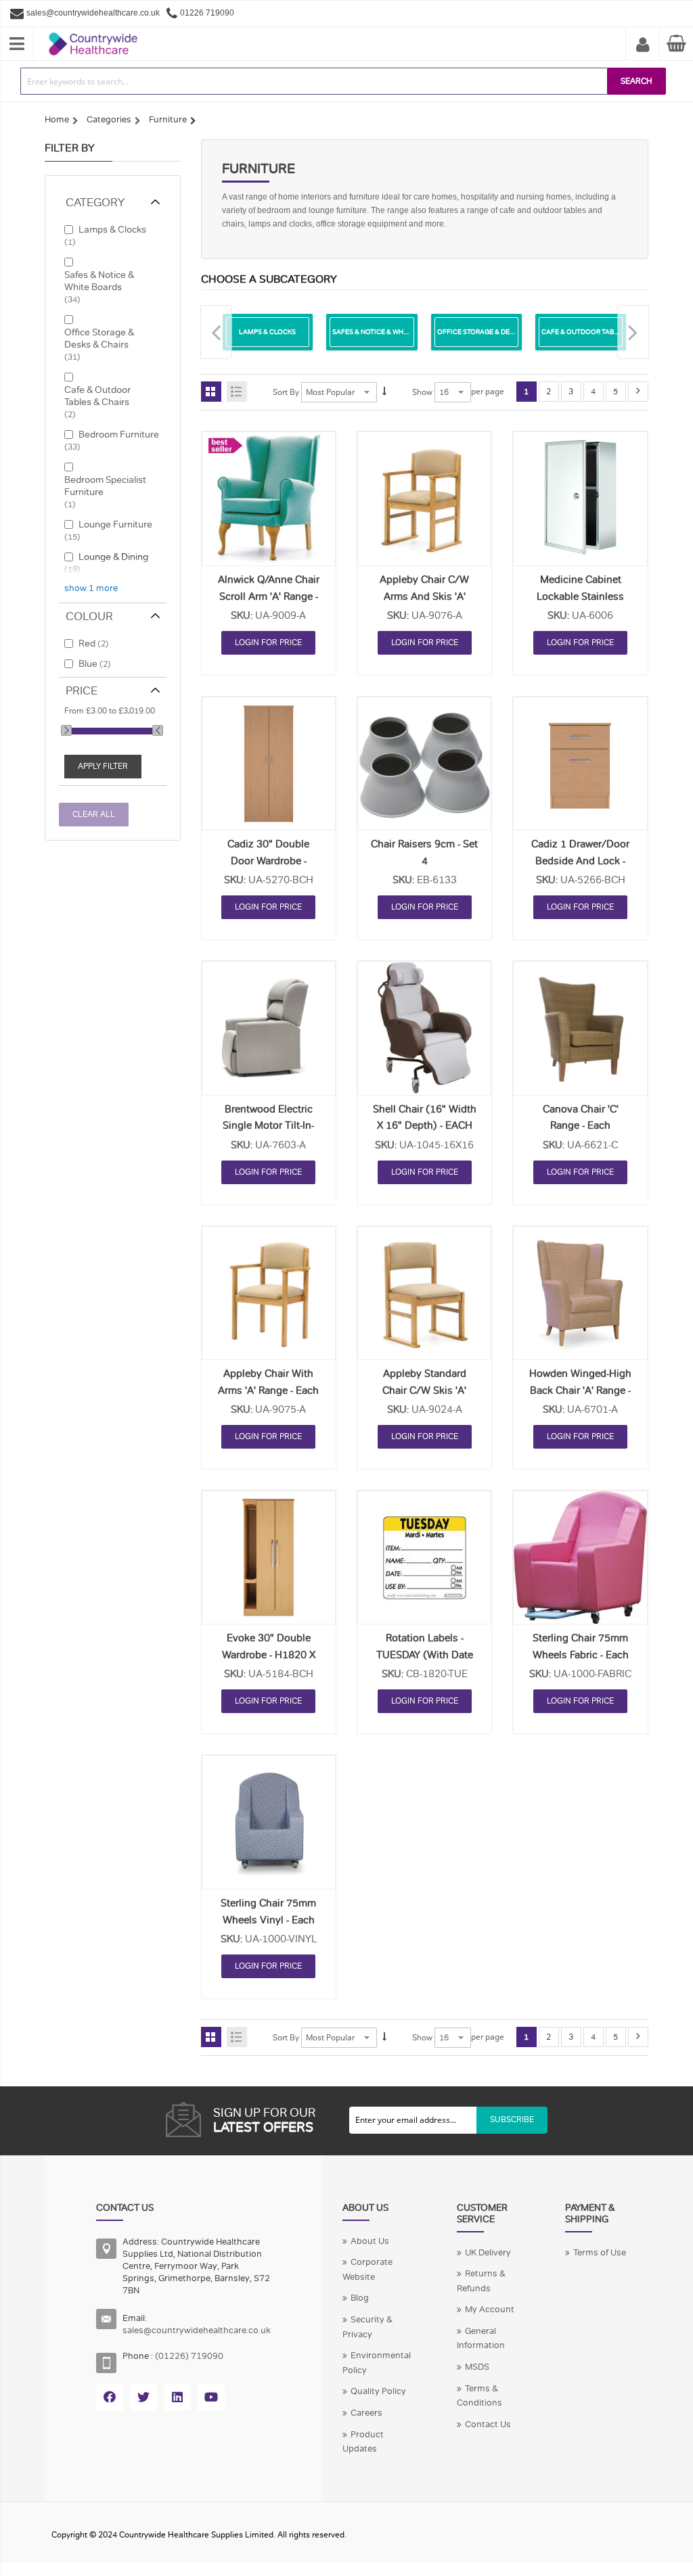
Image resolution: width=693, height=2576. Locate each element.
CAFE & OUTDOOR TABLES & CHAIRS (600, 332)
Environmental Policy (377, 2363)
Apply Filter (103, 766)
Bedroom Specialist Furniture (105, 486)
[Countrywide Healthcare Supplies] (93, 32)
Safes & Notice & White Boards (99, 281)
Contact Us (488, 2425)
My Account (643, 45)
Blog (360, 2298)
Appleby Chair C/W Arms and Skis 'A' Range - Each (424, 596)
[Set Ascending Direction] (384, 392)
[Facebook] (110, 2397)
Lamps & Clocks (112, 229)
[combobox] (314, 81)
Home (57, 120)
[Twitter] (143, 2397)
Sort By (286, 392)
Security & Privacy (367, 2327)
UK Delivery (488, 2253)
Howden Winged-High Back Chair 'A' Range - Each (580, 1390)
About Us (370, 2241)
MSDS (477, 2367)
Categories (109, 120)
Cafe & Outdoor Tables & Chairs (97, 396)
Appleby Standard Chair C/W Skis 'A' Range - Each (424, 1390)
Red (87, 643)
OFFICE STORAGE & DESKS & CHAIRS (495, 332)
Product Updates (363, 2442)
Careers (366, 2413)
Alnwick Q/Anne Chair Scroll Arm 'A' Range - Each (269, 596)
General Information (481, 2339)
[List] (237, 392)
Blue (88, 663)
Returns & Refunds (481, 2281)
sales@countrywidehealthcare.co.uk (197, 2331)
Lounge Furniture (115, 524)
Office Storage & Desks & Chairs (99, 338)
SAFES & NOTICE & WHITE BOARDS (387, 332)
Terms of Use (600, 2253)
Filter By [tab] (70, 148)
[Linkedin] (177, 2397)
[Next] (638, 392)
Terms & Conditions (479, 2396)
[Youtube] (211, 2397)
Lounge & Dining (113, 557)
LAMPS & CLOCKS (267, 332)
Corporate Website (367, 2270)
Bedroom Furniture (119, 434)
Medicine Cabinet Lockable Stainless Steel (580, 596)
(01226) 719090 (189, 2356)
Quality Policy (378, 2391)
